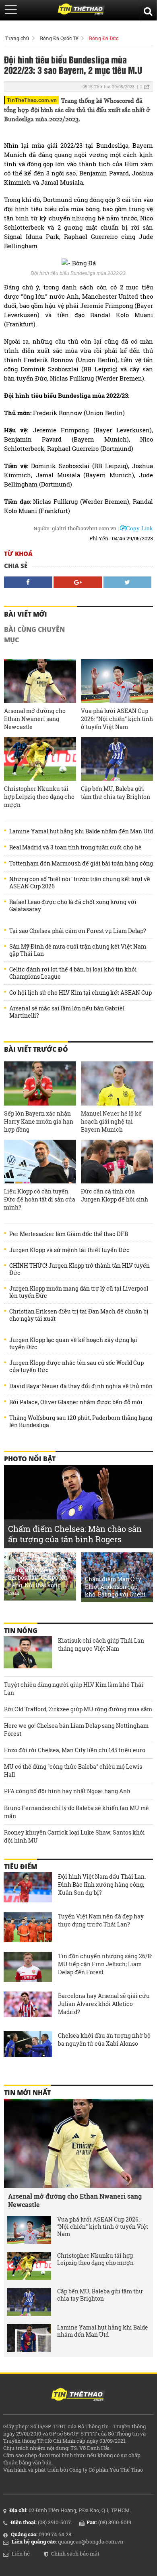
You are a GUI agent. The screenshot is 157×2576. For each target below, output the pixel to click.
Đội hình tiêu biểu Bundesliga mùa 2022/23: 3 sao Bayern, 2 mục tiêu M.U (73, 65)
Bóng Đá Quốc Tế (59, 38)
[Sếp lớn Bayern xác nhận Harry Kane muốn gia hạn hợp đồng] (40, 1083)
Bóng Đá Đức (104, 38)
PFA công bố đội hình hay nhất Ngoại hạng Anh (67, 1791)
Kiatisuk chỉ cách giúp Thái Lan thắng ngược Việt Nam (101, 1644)
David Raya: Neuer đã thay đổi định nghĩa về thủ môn (81, 1386)
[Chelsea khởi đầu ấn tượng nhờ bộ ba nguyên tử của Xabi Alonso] (28, 2047)
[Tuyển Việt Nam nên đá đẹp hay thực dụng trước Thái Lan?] (28, 1928)
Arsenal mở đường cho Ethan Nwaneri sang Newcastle (35, 719)
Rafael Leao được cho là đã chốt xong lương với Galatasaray (73, 906)
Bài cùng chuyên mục (34, 635)
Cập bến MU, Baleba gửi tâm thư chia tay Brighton (116, 793)
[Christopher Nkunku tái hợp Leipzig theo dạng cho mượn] (40, 759)
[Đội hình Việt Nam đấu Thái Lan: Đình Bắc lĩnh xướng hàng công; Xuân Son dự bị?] (28, 1888)
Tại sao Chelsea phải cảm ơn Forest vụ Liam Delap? (78, 931)
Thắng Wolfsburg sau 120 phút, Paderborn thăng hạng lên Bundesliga (81, 1421)
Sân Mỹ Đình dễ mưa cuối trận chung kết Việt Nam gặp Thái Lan (78, 950)
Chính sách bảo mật (75, 2554)
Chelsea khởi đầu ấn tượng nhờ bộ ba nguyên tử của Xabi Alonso (104, 2039)
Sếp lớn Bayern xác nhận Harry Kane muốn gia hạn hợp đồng (39, 1121)
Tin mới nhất (27, 2093)
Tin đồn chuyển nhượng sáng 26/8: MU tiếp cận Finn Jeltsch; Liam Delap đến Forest (105, 1964)
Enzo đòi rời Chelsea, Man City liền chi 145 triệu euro (75, 1750)
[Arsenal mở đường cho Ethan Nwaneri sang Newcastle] (40, 681)
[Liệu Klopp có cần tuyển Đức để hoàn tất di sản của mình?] (40, 1162)
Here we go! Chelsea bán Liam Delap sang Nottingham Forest (76, 1730)
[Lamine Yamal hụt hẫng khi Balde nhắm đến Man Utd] (29, 2338)
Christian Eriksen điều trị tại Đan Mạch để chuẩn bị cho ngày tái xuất (79, 1315)
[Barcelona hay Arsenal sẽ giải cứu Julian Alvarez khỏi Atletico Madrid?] (28, 2008)
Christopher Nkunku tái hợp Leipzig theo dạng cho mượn (39, 797)
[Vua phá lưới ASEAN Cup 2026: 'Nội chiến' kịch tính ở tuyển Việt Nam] (117, 681)
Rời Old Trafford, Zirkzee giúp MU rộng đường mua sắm (78, 1709)
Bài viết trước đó (36, 1049)
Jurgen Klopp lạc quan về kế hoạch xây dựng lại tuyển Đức (73, 1344)
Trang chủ (17, 38)
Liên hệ (21, 2554)
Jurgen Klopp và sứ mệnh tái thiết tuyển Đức (69, 1250)
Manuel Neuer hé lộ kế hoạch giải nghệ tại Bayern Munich (111, 1121)
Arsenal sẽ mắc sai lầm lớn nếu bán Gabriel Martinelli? (67, 1012)
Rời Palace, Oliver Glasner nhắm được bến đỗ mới (76, 1402)
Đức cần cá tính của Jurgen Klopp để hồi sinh (115, 1195)
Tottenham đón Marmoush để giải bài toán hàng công (81, 863)
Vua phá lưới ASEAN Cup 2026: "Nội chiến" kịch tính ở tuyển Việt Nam (117, 719)
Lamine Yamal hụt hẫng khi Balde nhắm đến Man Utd (81, 831)
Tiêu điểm (21, 1867)
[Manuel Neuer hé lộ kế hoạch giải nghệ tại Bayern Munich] (117, 1083)
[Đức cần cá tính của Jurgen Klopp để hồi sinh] (117, 1162)
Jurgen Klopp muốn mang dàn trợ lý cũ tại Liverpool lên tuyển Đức (79, 1292)
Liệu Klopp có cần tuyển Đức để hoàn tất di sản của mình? (40, 1199)
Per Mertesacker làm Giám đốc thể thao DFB (69, 1234)
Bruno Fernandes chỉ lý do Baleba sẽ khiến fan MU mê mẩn (76, 1812)
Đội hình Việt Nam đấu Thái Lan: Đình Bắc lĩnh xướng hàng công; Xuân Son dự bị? (102, 1885)
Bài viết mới (26, 614)
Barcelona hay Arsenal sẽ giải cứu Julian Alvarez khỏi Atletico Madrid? (104, 2004)
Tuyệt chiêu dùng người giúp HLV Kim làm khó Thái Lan (74, 1689)
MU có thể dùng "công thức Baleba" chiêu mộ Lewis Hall (73, 1771)
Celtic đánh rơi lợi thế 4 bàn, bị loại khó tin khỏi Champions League (73, 973)
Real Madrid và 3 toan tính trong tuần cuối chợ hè (75, 847)
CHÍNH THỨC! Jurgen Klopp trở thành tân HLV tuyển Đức (80, 1269)
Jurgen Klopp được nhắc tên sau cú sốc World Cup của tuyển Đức (76, 1366)
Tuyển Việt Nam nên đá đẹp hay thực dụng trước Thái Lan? (101, 1920)
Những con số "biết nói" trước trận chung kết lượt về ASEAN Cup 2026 (80, 883)
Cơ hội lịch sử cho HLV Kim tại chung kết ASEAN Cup (81, 993)
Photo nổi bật (30, 1459)
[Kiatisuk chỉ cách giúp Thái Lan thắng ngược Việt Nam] (28, 1652)
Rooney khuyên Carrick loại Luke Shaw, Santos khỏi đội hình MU (74, 1836)
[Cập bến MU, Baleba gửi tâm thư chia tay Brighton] (117, 759)
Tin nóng (21, 1631)
